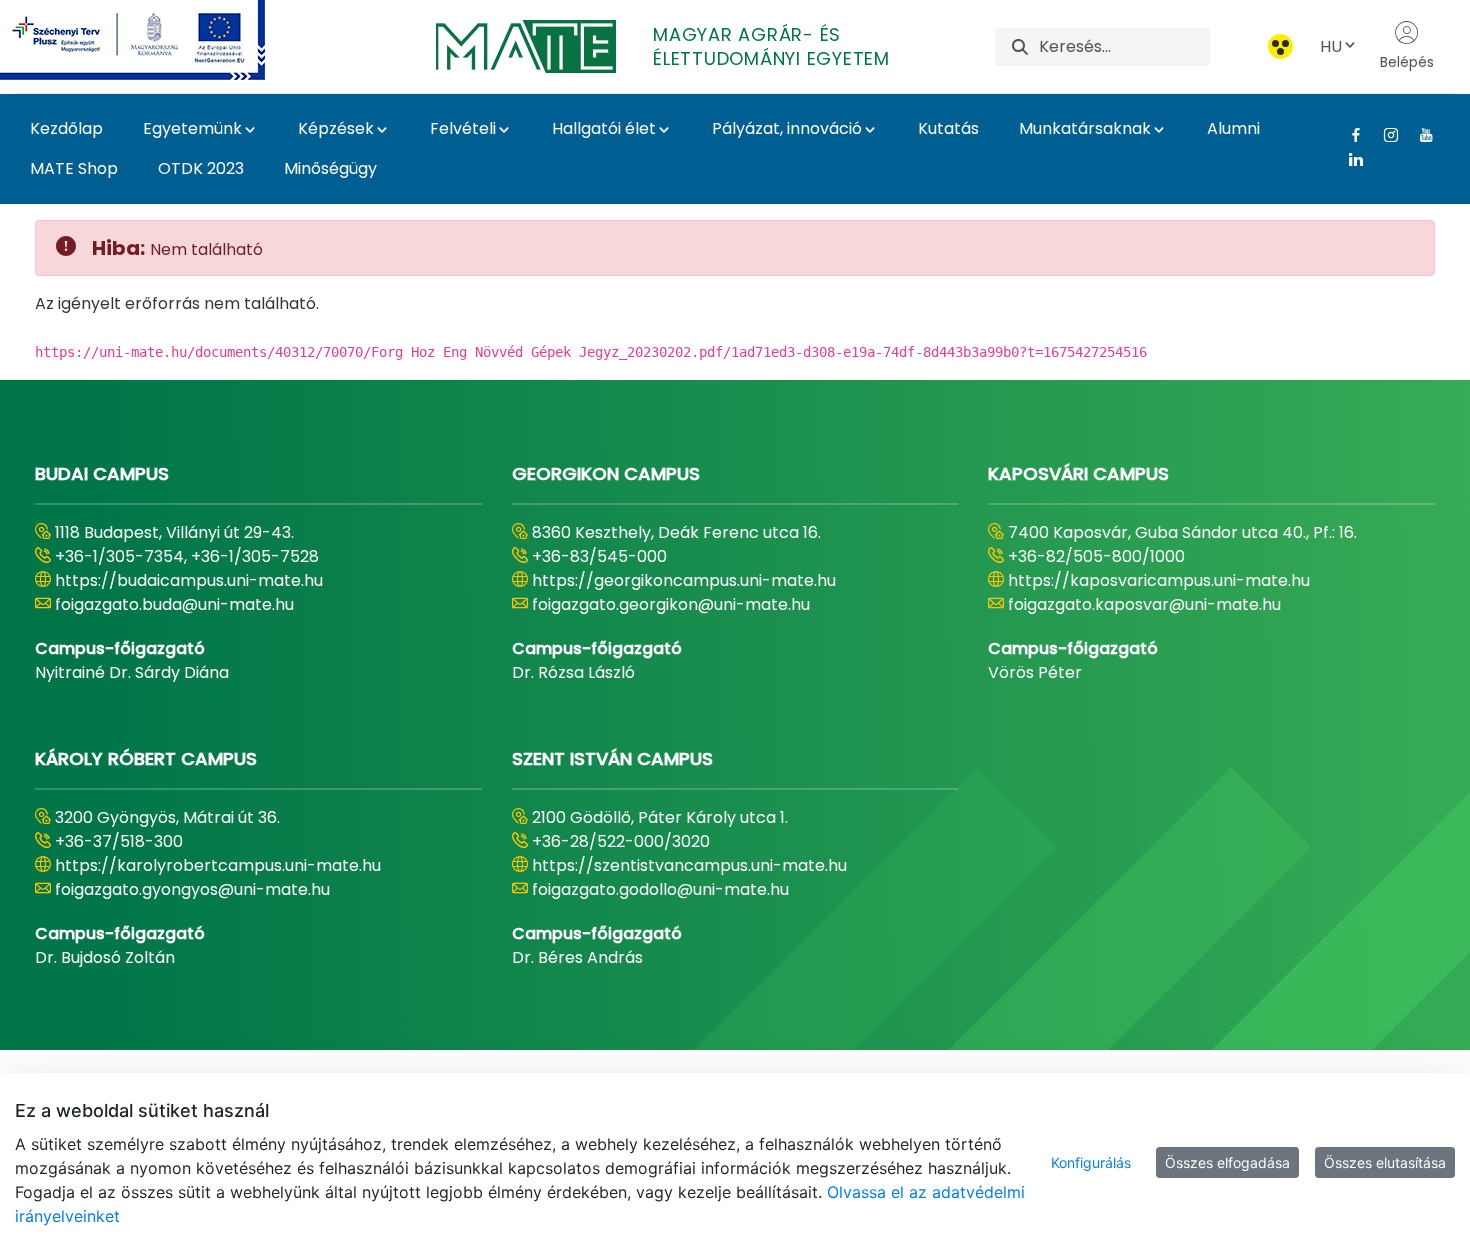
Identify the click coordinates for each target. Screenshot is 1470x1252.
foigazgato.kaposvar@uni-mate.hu (1144, 604)
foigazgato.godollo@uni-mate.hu (660, 889)
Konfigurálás (1091, 1162)
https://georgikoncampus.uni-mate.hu (684, 580)
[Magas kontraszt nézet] (1280, 46)
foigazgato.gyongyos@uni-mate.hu (192, 889)
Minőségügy (330, 168)
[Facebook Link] (1348, 135)
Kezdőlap (66, 128)
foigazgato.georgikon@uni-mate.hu (671, 604)
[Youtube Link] (1418, 135)
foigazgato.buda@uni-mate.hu (174, 604)
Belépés (1407, 62)
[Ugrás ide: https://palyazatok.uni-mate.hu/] (156, 40)
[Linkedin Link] (1348, 159)
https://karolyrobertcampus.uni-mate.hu (218, 865)
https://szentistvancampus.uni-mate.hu (689, 865)
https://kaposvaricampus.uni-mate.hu (1159, 580)
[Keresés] (1020, 46)
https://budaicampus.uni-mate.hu (189, 580)
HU (1331, 46)
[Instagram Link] (1383, 135)
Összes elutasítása (1385, 1162)
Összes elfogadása (1227, 1162)
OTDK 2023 (201, 168)
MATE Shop (74, 168)
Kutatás (948, 128)
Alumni (1233, 128)
